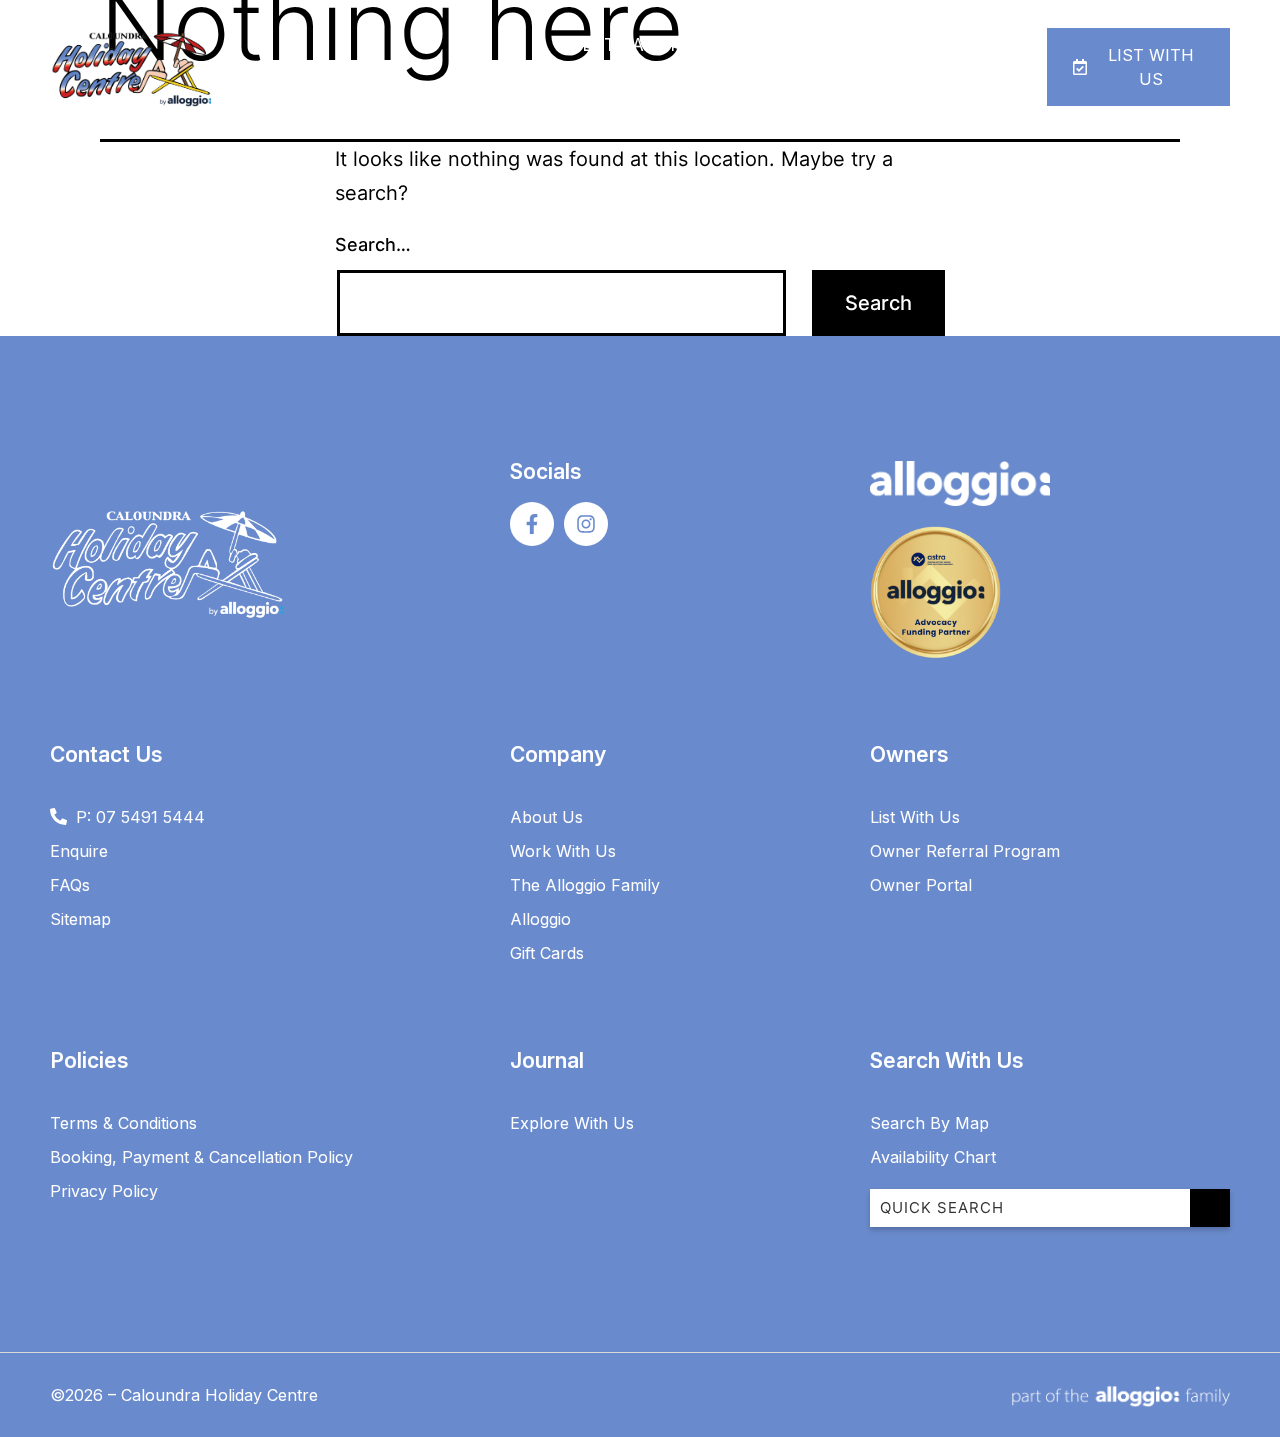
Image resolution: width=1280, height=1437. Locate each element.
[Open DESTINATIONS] (708, 45)
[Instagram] (586, 524)
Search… (373, 244)
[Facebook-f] (532, 524)
